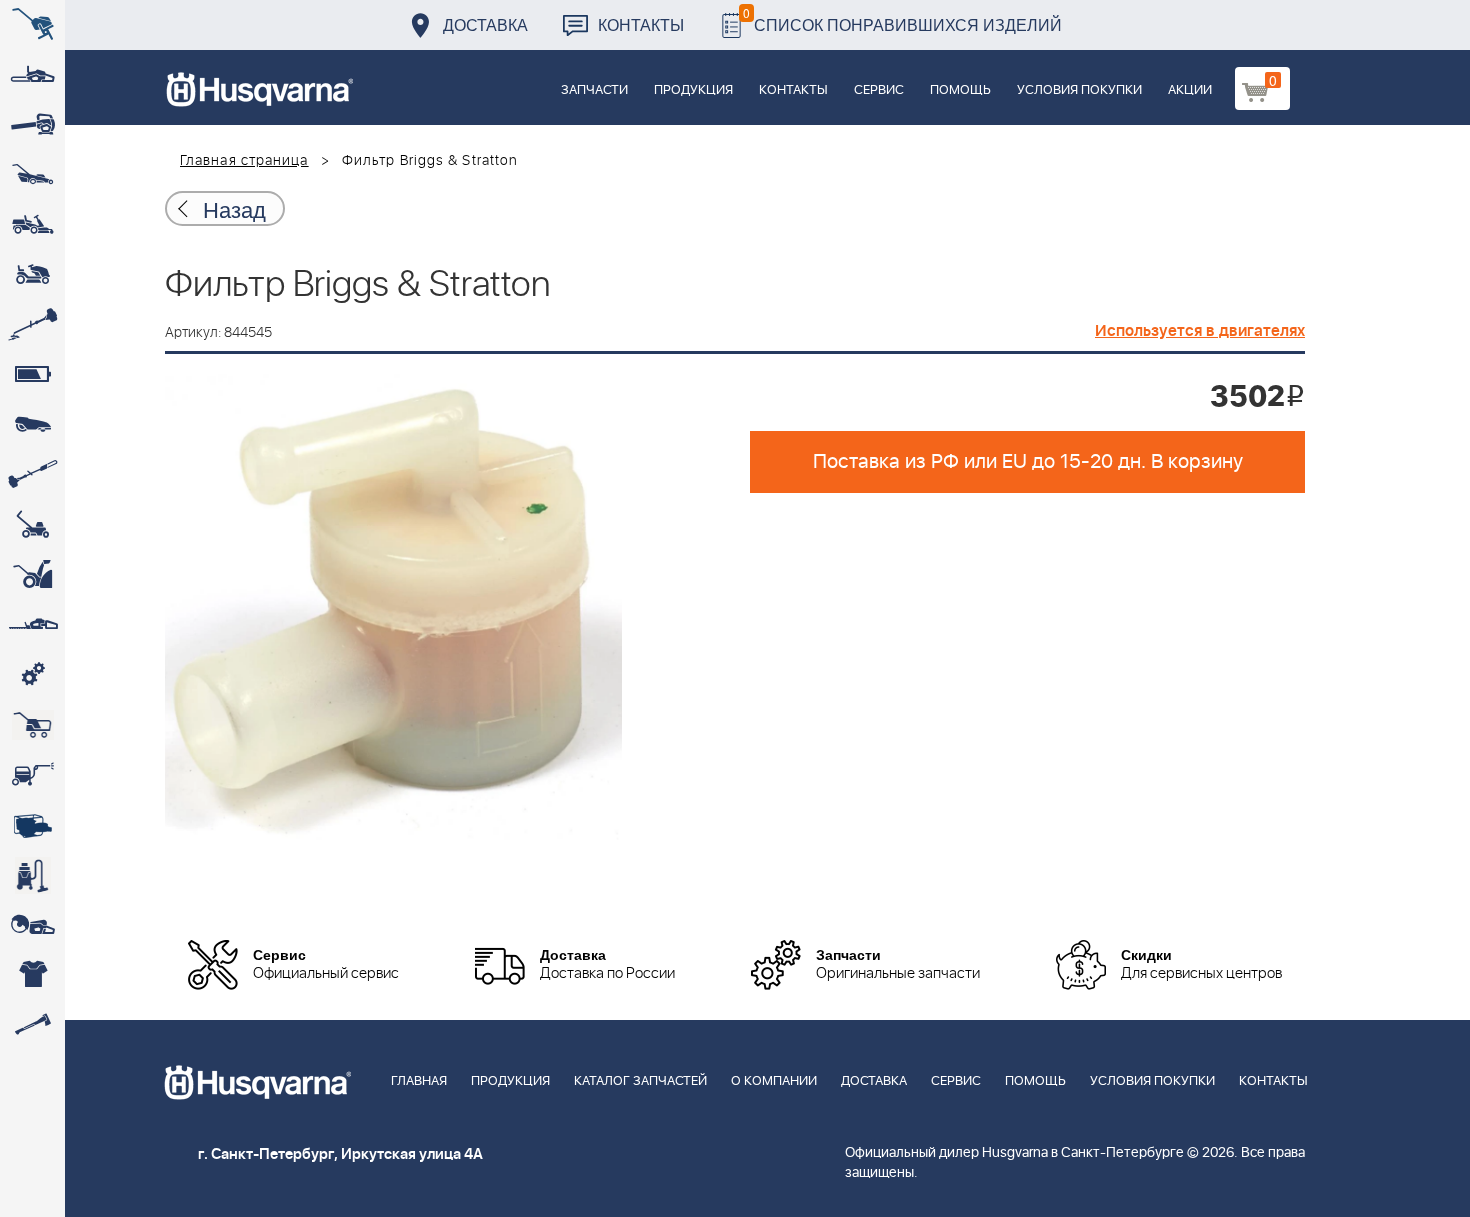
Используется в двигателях (1200, 331)
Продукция (693, 90)
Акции (1190, 90)
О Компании (774, 1081)
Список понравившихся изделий (902, 19)
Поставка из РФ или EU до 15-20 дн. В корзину (1028, 462)
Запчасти (594, 90)
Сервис (879, 90)
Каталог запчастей (640, 1081)
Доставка (485, 24)
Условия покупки (1079, 90)
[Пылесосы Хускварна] (32, 875)
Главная (419, 1081)
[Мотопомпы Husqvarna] (32, 825)
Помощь (960, 90)
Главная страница (244, 161)
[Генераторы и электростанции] (32, 725)
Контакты (641, 24)
